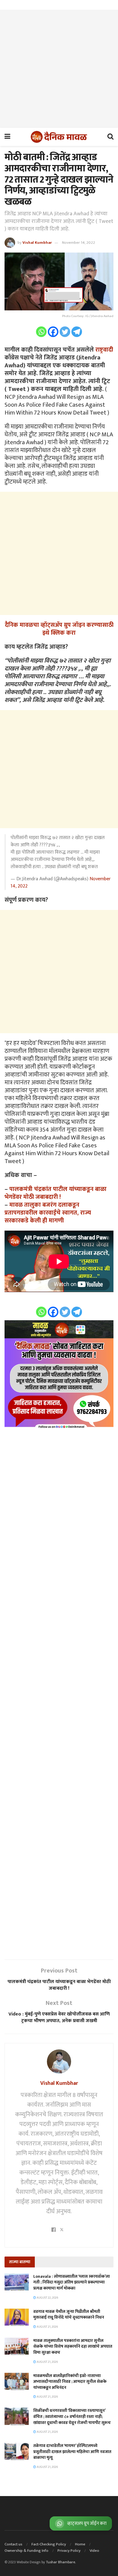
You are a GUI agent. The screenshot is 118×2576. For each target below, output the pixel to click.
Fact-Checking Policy (49, 2544)
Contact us (13, 2544)
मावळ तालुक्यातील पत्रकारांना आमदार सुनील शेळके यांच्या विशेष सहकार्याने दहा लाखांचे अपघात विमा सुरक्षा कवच (73, 2346)
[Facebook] (53, 332)
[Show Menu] (7, 137)
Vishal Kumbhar (37, 243)
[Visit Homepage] (59, 137)
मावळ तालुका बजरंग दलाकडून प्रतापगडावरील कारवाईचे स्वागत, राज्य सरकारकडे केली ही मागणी (48, 1213)
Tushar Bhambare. (61, 2562)
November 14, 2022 (79, 243)
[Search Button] (110, 137)
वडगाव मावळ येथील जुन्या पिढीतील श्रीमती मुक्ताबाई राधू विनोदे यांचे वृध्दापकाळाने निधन (69, 2315)
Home (80, 2544)
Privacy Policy (69, 2551)
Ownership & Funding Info (26, 2551)
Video (94, 2551)
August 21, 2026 (47, 2327)
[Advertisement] (59, 69)
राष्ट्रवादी (104, 350)
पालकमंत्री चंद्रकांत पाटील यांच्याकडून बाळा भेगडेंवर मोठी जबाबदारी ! (56, 1193)
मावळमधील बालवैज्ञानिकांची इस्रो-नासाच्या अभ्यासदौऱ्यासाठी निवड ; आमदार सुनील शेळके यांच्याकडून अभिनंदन (70, 2382)
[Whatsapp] (41, 332)
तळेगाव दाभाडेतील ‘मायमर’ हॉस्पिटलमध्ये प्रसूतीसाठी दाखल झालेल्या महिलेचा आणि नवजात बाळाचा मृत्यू (72, 2452)
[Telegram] (77, 332)
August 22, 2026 (47, 2298)
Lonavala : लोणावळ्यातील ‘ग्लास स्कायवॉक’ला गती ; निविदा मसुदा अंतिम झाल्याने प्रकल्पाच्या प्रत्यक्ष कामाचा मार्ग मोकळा (72, 2282)
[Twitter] (65, 332)
